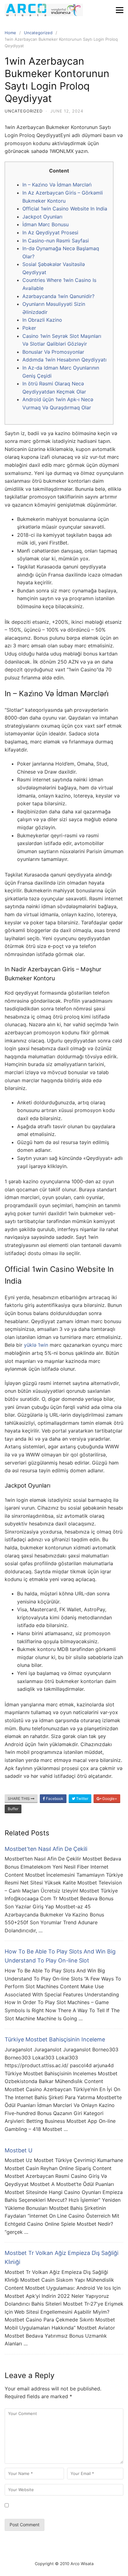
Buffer (13, 1809)
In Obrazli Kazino (42, 320)
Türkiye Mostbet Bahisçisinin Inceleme (55, 2039)
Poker (29, 328)
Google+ (109, 1799)
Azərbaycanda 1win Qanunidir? (58, 296)
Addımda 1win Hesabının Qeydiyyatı (64, 360)
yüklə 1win (36, 1345)
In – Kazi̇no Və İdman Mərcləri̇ (57, 185)
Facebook (54, 1799)
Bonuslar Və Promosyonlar (53, 352)
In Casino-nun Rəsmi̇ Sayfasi (56, 241)
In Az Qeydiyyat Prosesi (50, 232)
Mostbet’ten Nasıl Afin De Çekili (46, 1849)
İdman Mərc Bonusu (46, 224)
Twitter (82, 1799)
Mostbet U (18, 2150)
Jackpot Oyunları (42, 217)
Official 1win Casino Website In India (65, 209)
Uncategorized (24, 111)
